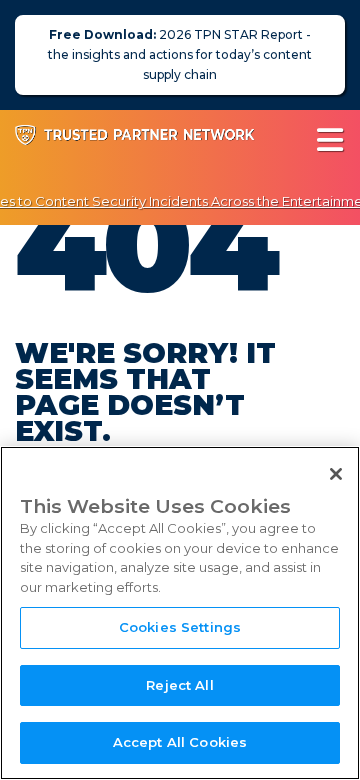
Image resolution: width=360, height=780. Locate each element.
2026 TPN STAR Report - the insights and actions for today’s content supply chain (180, 54)
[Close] (336, 474)
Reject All (179, 685)
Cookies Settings (180, 627)
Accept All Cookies (180, 742)
